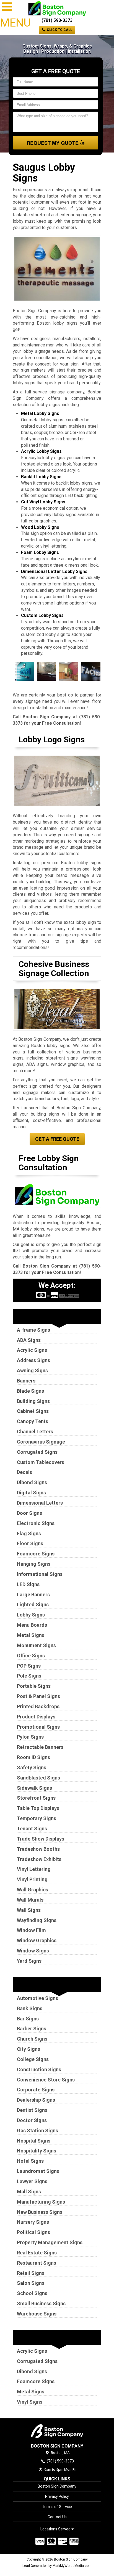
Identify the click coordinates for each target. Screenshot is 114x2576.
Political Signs (33, 2232)
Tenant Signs (32, 1829)
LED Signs (28, 1584)
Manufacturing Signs (41, 2202)
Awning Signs (32, 1370)
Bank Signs (30, 2008)
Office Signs (31, 1656)
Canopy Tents (33, 1421)
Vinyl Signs (30, 2402)
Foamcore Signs (36, 1554)
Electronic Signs (36, 1523)
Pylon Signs (30, 1737)
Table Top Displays (38, 1808)
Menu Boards (32, 1625)
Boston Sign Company (57, 2486)
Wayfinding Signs (37, 1920)
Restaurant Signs (37, 2263)
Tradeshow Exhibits (39, 1859)
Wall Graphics (33, 1890)
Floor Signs (30, 1543)
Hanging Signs (34, 1564)
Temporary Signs (37, 1818)
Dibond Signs (32, 1482)
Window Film (31, 1930)
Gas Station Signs (37, 2131)
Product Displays (36, 1717)
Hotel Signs (30, 2161)
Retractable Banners (40, 1747)
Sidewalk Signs (34, 1788)
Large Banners (33, 1595)
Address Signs (33, 1360)
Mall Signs (29, 2192)
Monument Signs (36, 1645)
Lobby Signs (31, 1615)
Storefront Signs (36, 1798)
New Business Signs (40, 2212)
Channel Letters (35, 1432)
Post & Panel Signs (38, 1696)
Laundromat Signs (38, 2171)
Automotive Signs (37, 1998)
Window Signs (33, 1951)
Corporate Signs (36, 2090)
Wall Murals (30, 1900)
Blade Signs (30, 1391)
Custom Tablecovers (41, 1462)
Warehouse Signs (37, 2314)
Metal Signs (31, 1635)
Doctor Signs (32, 2120)
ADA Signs (29, 1340)
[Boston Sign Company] (57, 2431)
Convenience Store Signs (46, 2080)
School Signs (32, 2293)
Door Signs (29, 1513)
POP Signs (29, 1666)
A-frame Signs (33, 1330)
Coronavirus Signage (41, 1442)
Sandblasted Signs (38, 1778)
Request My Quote (53, 143)
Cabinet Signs (33, 1411)
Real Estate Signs (37, 2253)
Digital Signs (31, 1493)
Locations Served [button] (56, 2529)
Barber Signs (32, 2029)
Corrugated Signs (37, 1452)
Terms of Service (57, 2507)
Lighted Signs (33, 1604)
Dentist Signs (32, 2110)
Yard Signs (29, 1961)
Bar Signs (28, 2019)
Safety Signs (32, 1767)
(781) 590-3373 (57, 20)
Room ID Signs (33, 1757)
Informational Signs (40, 1574)
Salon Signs (31, 2283)
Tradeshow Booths (38, 1849)
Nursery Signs (33, 2222)
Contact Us (57, 2517)
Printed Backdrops (38, 1706)
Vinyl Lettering (34, 1869)
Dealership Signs (36, 2100)
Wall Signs (29, 1910)
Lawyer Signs (32, 2181)
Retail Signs (31, 2273)
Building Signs (33, 1401)
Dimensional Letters (40, 1503)
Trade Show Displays (41, 1839)
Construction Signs (39, 2069)
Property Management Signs (50, 2242)
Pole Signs (29, 1676)
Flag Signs (29, 1533)
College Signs (33, 2059)
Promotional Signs (38, 1727)
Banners (26, 1381)
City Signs (28, 2049)
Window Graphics (37, 1940)
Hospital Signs (34, 2141)
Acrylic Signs (32, 1350)
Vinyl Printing (32, 1879)
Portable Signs (34, 1686)
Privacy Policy (57, 2496)
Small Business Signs (41, 2303)
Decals (24, 1472)
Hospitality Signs (37, 2151)
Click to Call (59, 30)
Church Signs (32, 2039)
